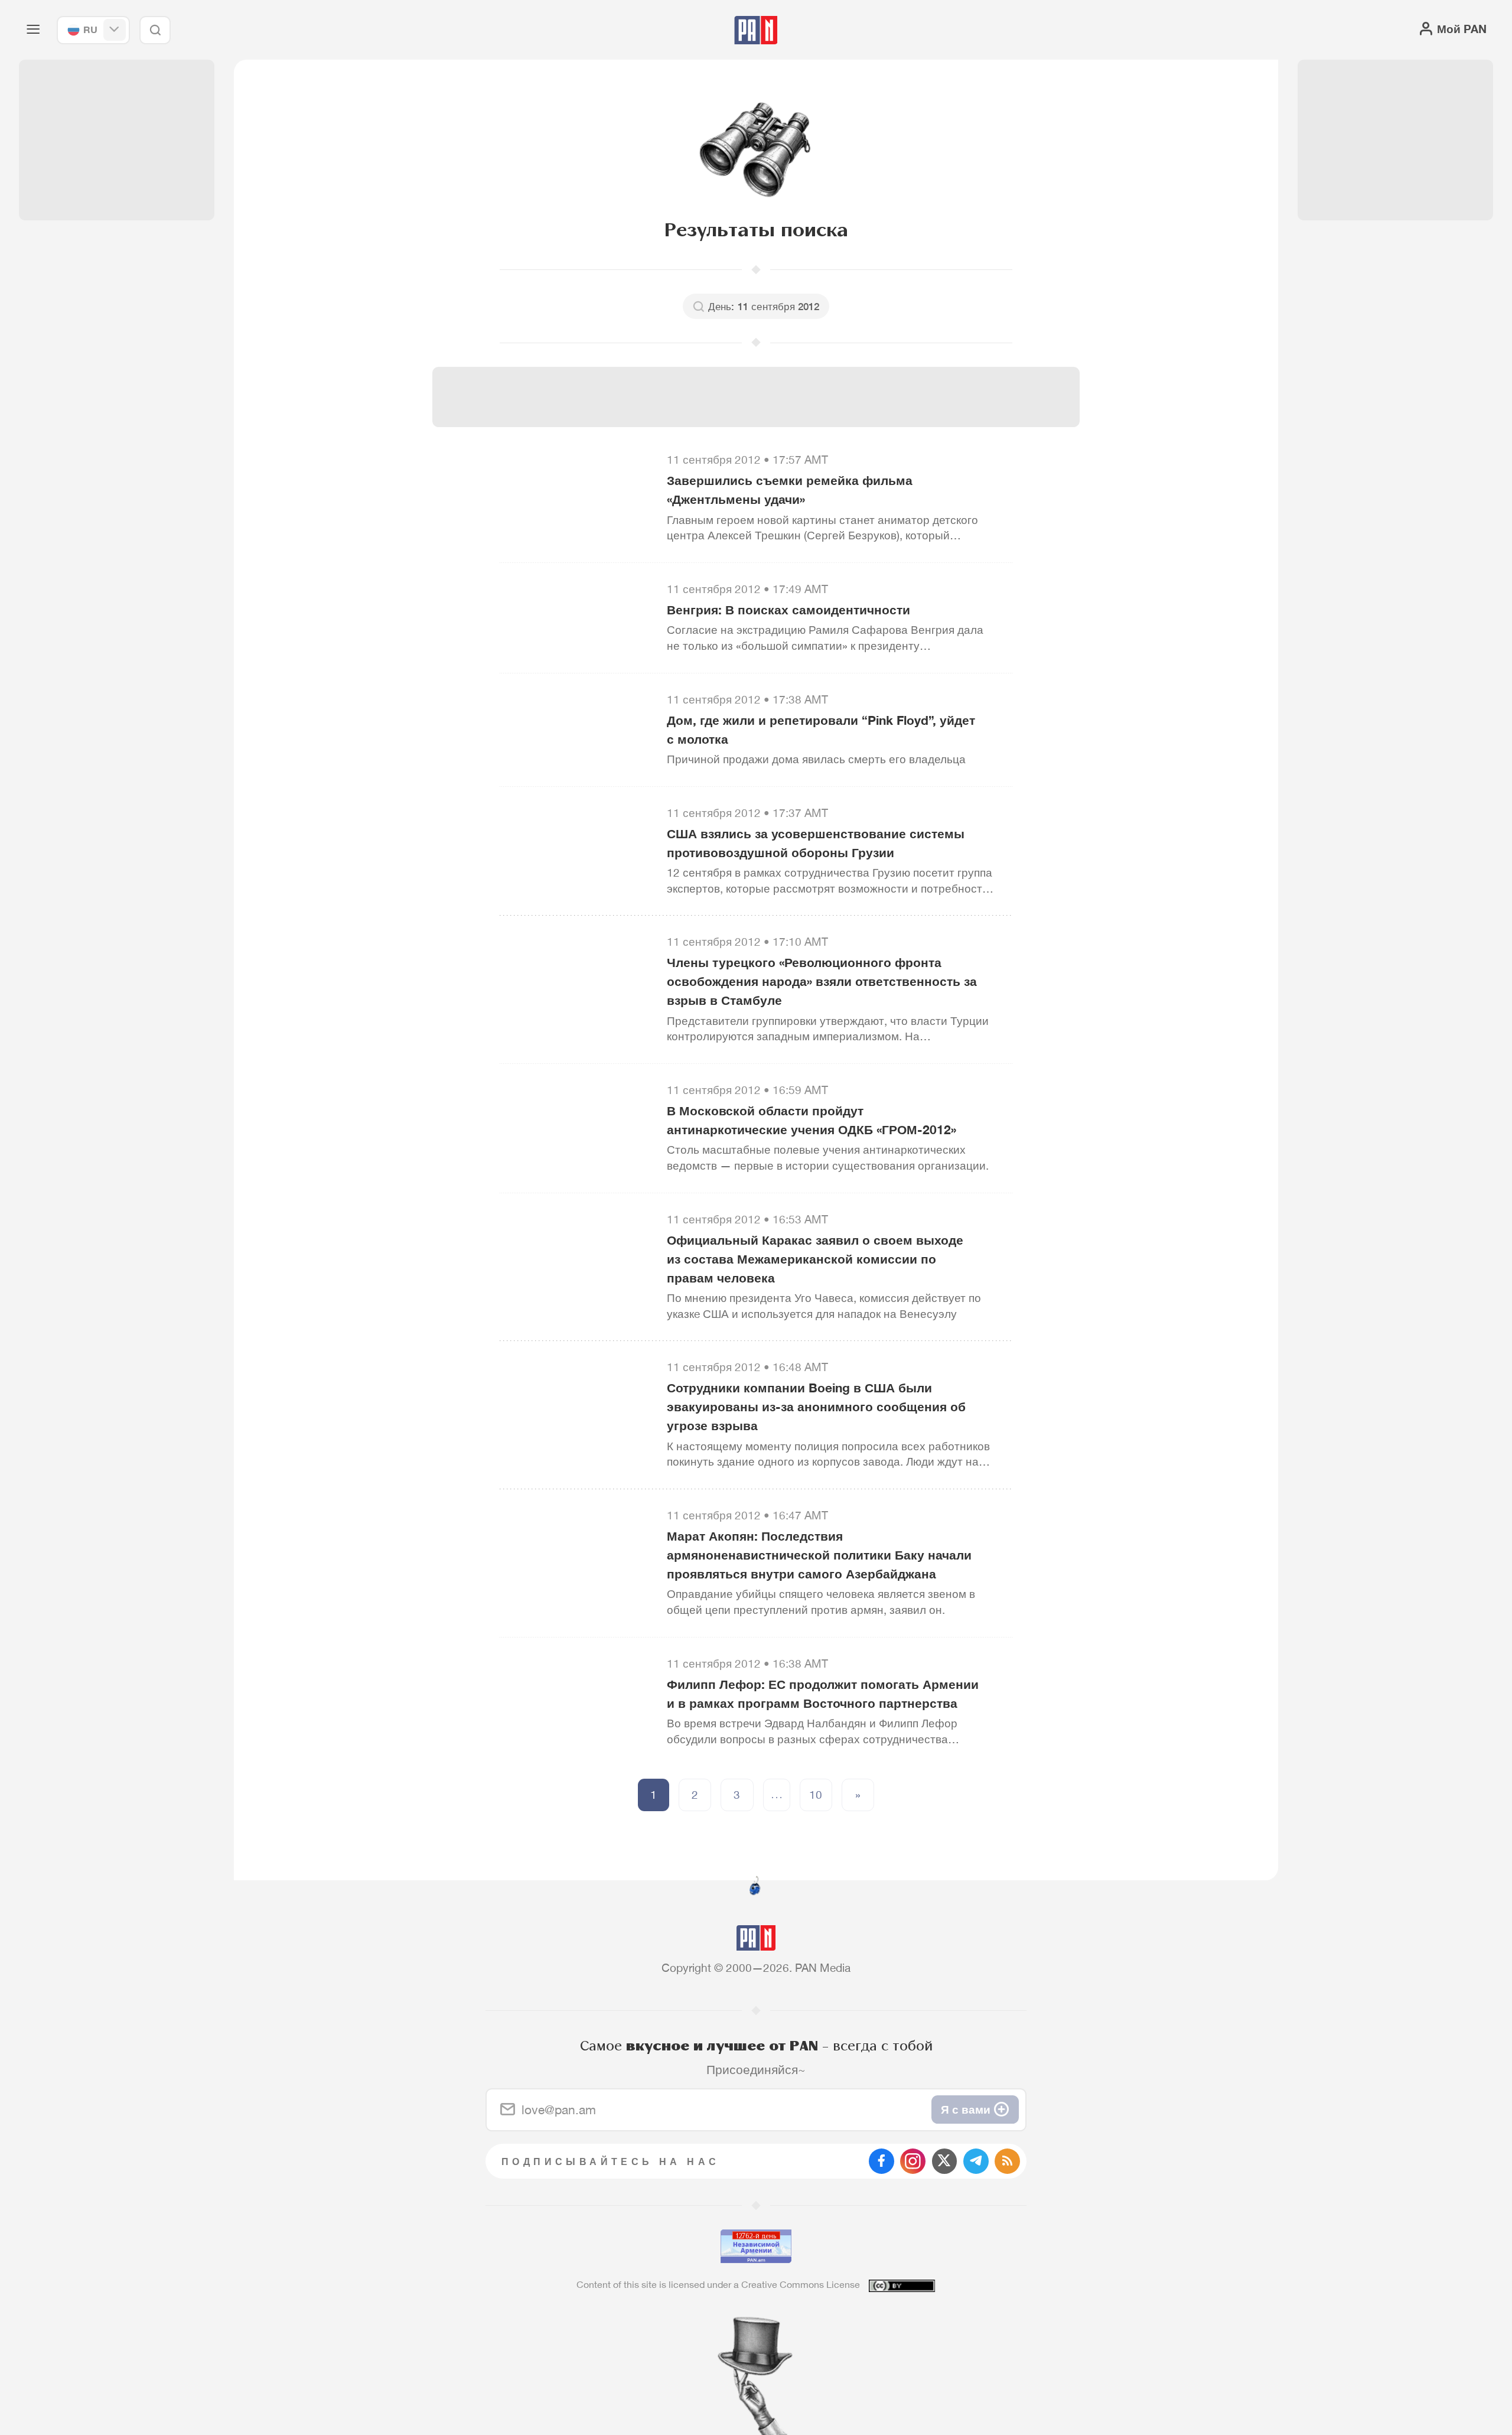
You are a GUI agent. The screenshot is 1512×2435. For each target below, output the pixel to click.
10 (816, 1795)
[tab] (949, 515)
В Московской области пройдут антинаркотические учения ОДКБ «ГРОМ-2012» (812, 1120)
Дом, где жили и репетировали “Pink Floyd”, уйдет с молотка (821, 730)
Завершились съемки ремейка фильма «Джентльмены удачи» (790, 490)
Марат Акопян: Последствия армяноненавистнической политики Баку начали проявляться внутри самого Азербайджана (819, 1555)
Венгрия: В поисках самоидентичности (788, 610)
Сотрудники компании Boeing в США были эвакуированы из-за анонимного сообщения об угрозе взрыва (816, 1407)
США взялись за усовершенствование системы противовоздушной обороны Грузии (816, 843)
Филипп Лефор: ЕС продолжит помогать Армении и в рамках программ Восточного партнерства (823, 1694)
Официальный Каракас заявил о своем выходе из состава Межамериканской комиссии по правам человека (815, 1259)
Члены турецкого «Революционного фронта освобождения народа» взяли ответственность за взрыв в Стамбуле (822, 981)
